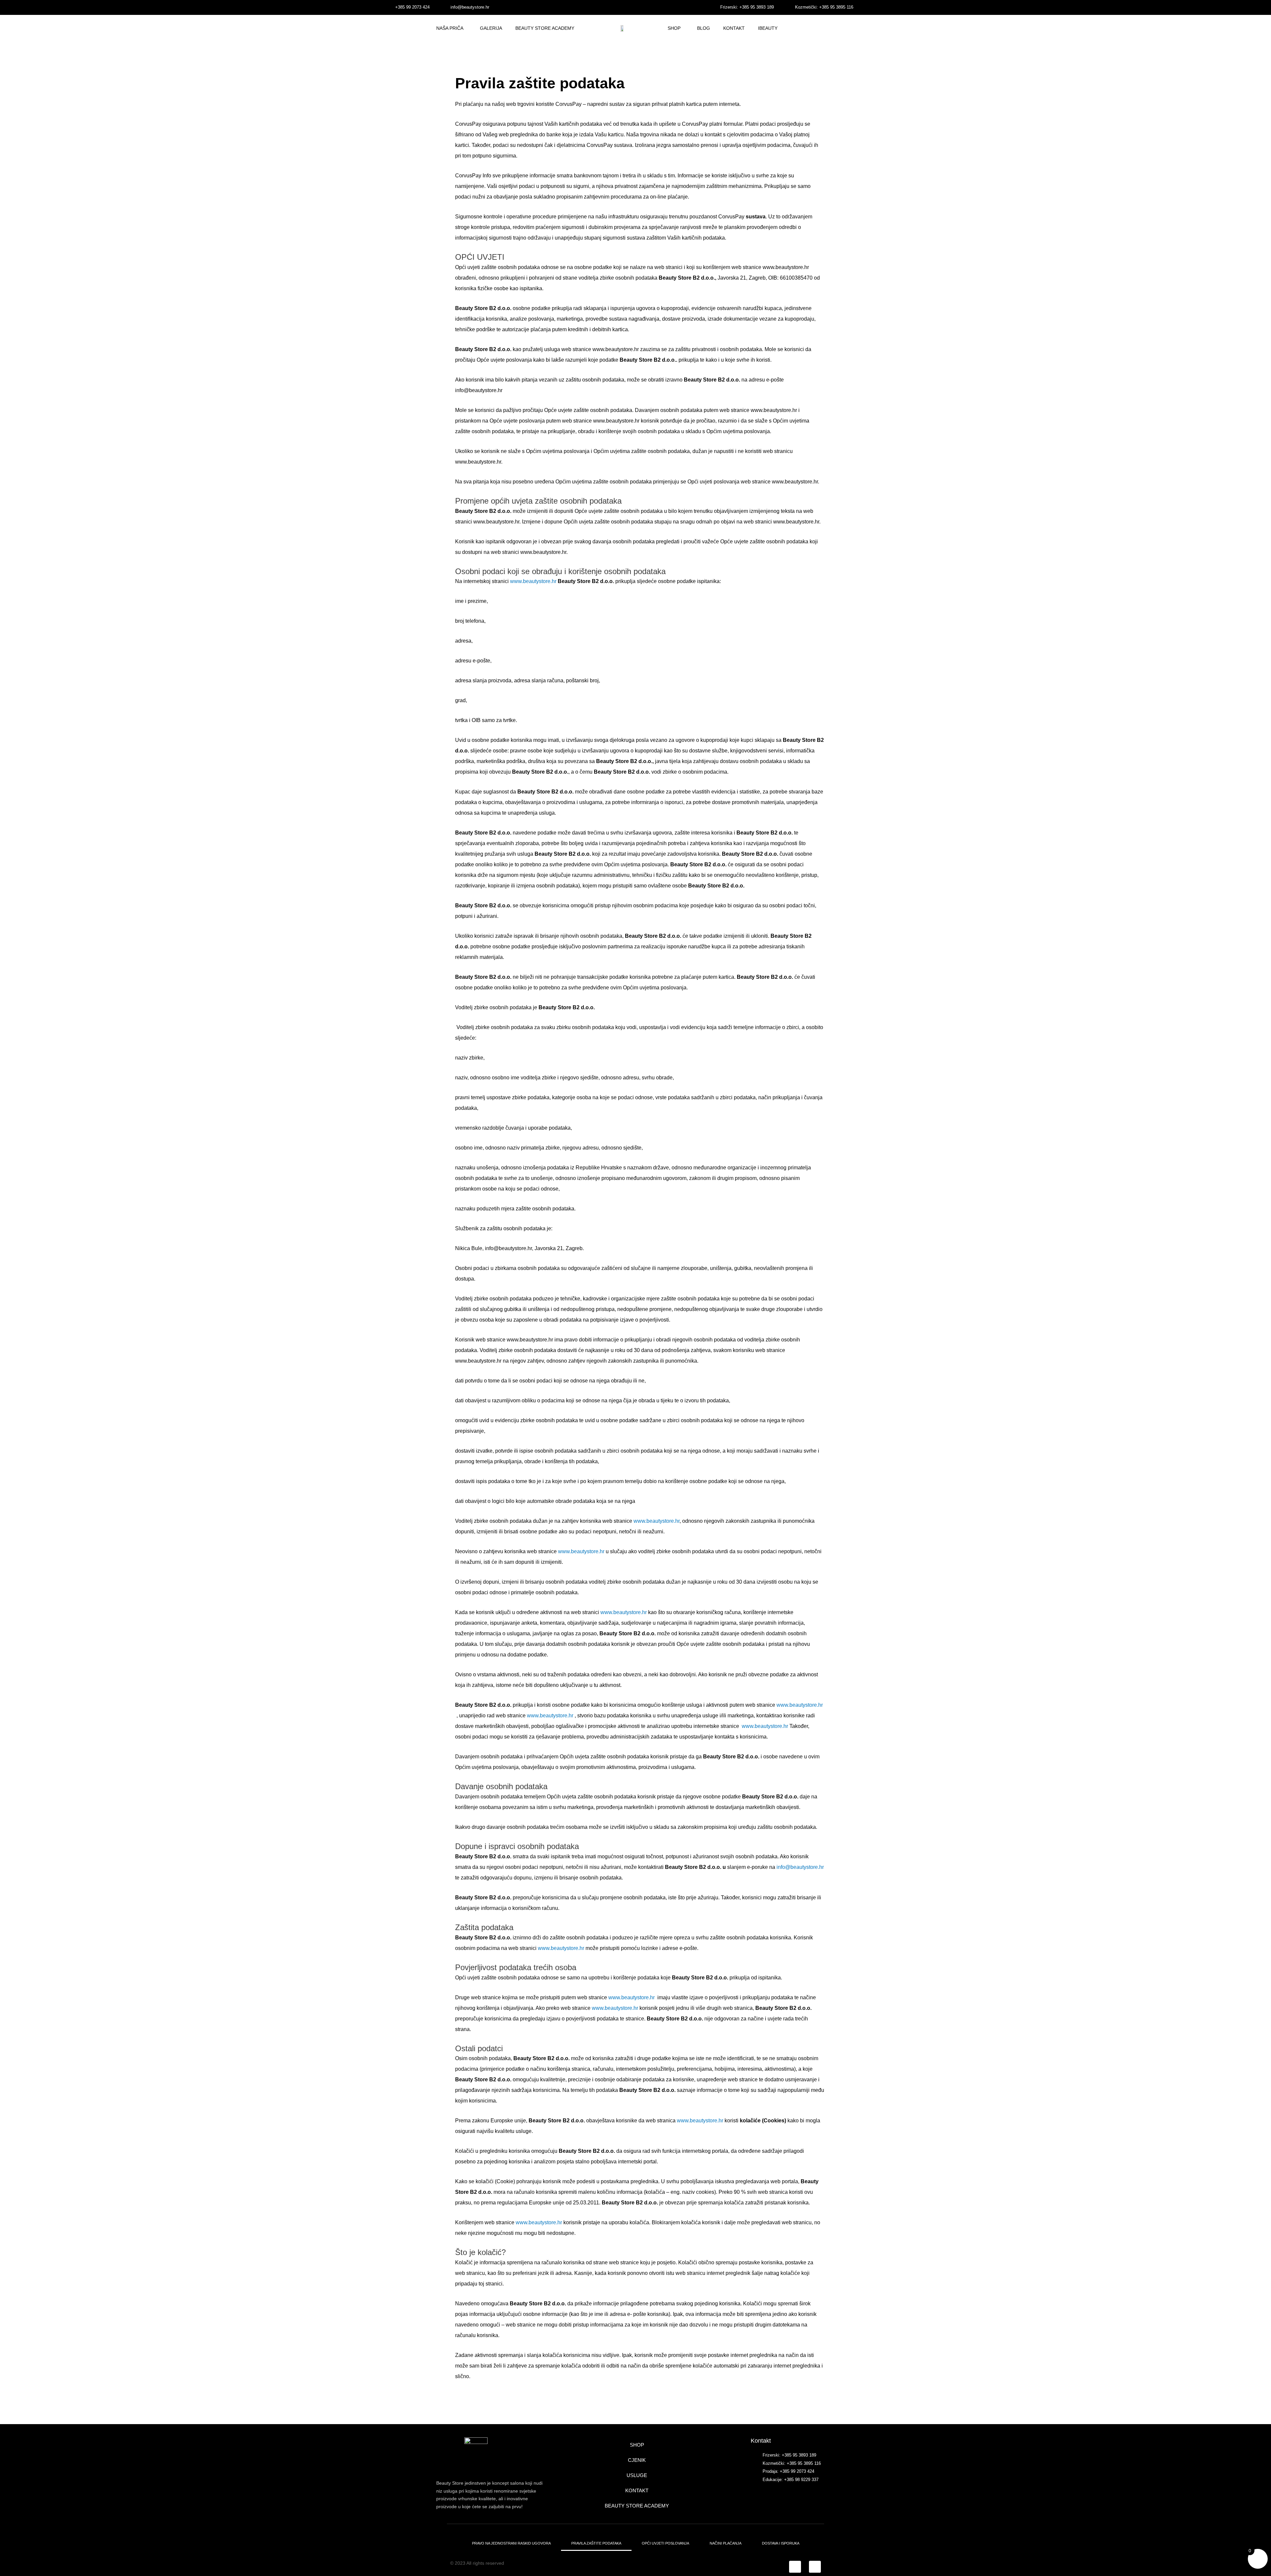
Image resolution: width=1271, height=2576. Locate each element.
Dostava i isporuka (781, 2543)
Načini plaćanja (726, 2543)
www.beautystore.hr (533, 581)
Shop (674, 28)
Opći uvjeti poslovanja (665, 2543)
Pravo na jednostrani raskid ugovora (511, 2543)
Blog (704, 28)
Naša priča (450, 28)
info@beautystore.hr (800, 1867)
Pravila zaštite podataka (596, 2543)
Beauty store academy (637, 2506)
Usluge (637, 2475)
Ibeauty (768, 28)
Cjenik (637, 2460)
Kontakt (734, 28)
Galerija (491, 28)
